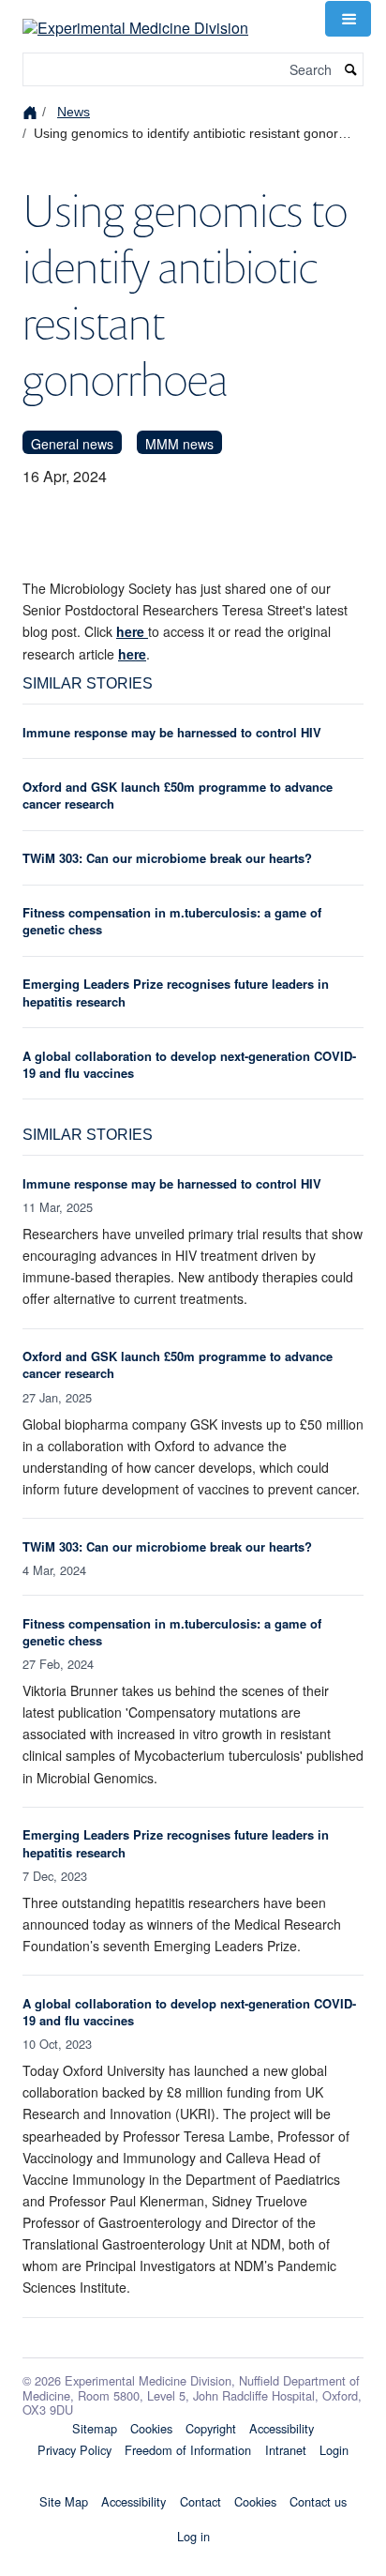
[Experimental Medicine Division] (135, 16)
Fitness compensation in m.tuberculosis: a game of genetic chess (172, 921)
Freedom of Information (188, 2450)
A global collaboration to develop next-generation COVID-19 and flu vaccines (189, 1064)
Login (334, 2450)
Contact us (318, 2501)
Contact (200, 2501)
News (74, 112)
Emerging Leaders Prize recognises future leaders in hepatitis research (176, 992)
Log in (193, 2536)
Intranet (286, 2450)
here (132, 631)
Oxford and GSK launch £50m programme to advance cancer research (178, 795)
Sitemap (95, 2428)
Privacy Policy (74, 2450)
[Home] (32, 111)
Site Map (64, 2501)
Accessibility (282, 2428)
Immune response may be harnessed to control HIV (172, 732)
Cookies (151, 2428)
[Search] (351, 70)
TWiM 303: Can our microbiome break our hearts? (167, 858)
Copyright (211, 2428)
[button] (348, 19)
